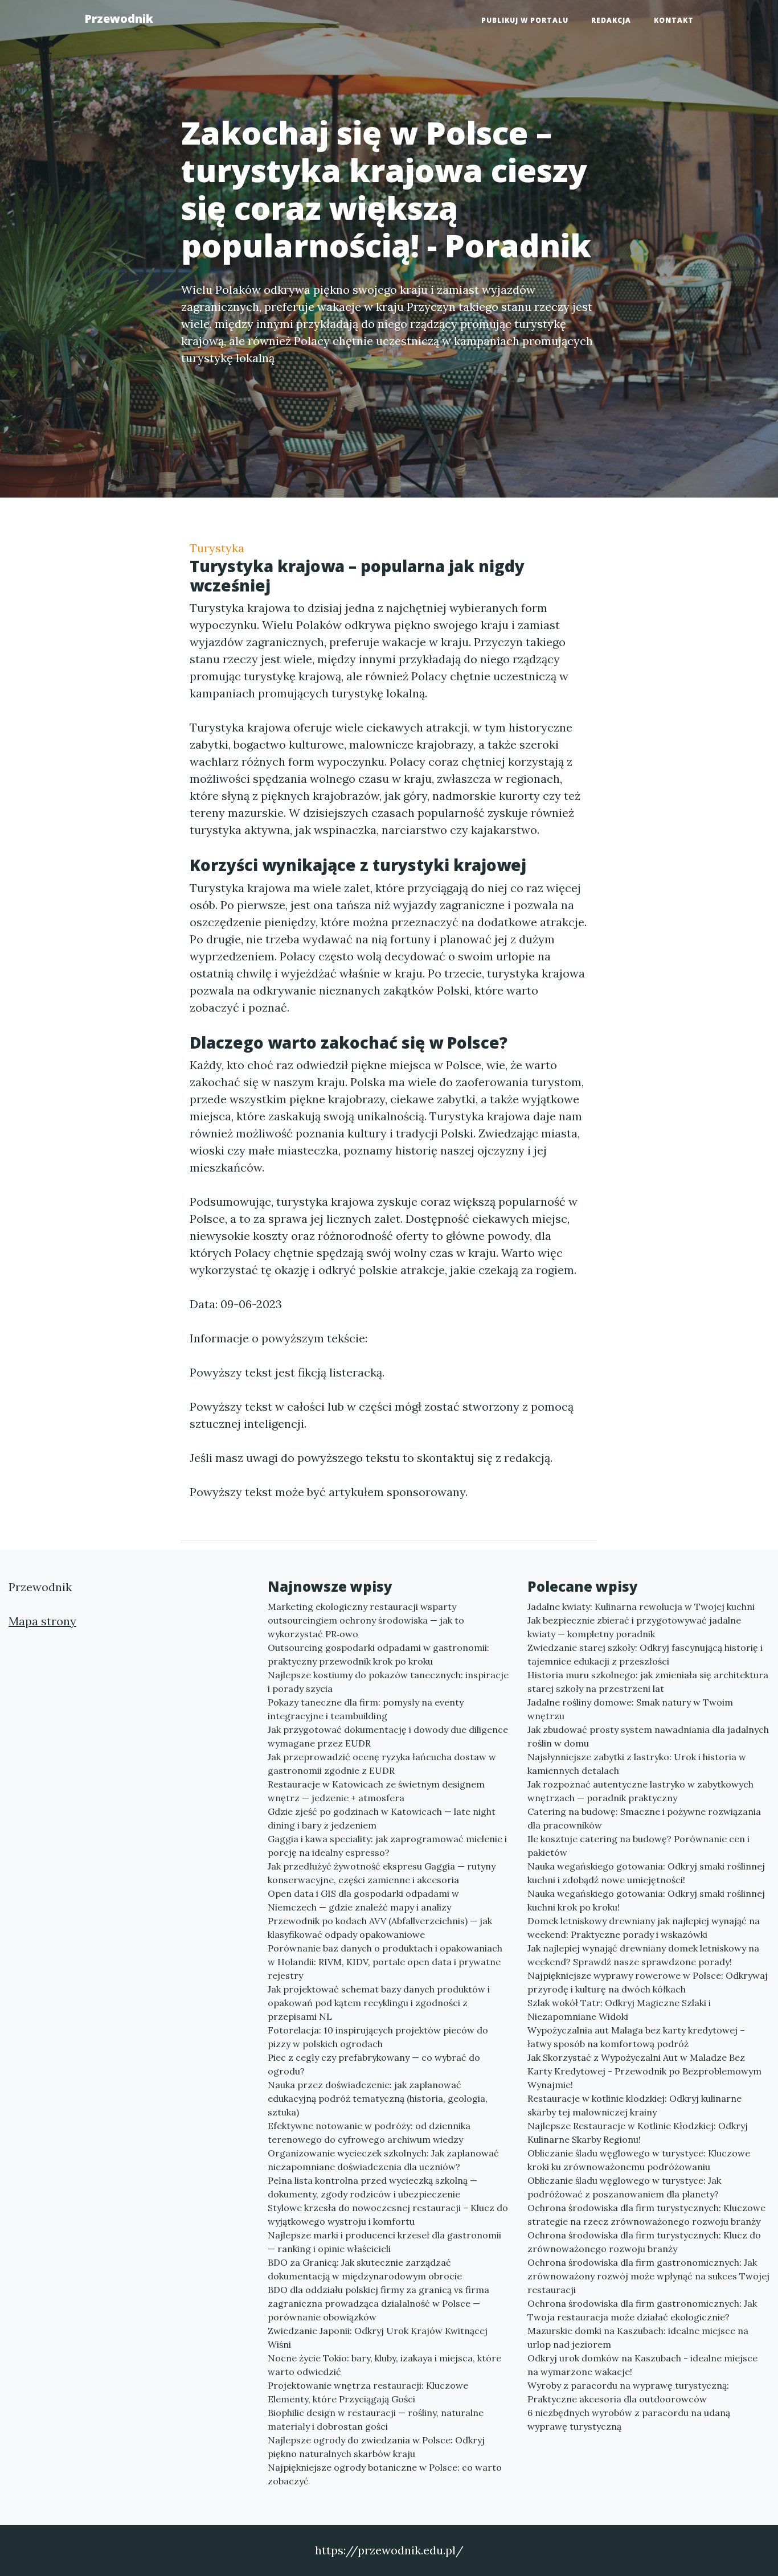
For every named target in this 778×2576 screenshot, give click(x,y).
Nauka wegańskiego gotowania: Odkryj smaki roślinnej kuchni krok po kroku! (646, 1900)
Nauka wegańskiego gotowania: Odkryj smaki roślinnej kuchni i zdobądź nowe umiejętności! (646, 1873)
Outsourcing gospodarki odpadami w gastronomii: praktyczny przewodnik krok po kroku (378, 1654)
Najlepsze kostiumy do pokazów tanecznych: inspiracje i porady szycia (388, 1682)
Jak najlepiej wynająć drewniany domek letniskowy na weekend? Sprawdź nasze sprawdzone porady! (643, 1955)
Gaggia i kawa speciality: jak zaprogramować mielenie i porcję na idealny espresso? (387, 1846)
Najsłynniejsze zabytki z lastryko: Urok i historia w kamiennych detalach (637, 1764)
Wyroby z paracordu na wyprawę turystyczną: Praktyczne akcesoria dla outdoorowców (628, 2392)
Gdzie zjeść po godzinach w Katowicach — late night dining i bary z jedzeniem (382, 1818)
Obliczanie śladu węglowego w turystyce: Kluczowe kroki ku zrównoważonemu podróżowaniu (639, 2160)
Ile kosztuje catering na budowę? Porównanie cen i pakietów (638, 1846)
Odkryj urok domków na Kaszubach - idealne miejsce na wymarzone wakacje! (642, 2365)
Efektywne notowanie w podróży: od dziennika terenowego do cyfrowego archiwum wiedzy (369, 2133)
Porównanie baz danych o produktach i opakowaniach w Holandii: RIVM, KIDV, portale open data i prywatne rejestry (385, 1962)
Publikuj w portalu (525, 20)
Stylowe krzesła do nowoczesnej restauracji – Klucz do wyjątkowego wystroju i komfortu (388, 2215)
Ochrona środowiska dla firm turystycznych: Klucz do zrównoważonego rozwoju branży (644, 2242)
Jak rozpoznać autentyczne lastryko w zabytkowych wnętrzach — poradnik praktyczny (640, 1791)
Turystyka (217, 548)
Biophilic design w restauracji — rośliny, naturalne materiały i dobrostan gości (376, 2419)
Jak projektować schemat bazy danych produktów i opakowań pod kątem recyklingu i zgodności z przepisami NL (379, 2003)
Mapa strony (42, 1621)
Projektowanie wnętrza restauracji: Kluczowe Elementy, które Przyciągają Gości (368, 2392)
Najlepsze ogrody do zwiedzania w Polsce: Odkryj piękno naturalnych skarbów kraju (376, 2447)
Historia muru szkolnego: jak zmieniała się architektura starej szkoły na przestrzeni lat (648, 1682)
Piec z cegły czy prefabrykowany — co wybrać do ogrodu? (374, 2064)
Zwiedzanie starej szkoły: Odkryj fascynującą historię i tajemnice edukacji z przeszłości (645, 1654)
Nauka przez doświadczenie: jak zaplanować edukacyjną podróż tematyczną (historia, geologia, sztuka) (378, 2098)
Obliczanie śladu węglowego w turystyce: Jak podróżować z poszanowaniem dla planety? (624, 2187)
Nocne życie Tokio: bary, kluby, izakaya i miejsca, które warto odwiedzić (384, 2365)
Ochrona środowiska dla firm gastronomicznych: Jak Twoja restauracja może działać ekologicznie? (642, 2310)
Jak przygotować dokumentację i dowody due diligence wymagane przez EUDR (388, 1736)
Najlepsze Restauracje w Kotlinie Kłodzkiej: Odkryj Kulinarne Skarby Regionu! (638, 2133)
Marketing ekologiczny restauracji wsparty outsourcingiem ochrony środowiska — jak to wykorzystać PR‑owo (366, 1620)
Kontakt (674, 20)
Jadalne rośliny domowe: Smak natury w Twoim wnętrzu (630, 1709)
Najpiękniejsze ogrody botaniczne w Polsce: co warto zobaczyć (385, 2474)
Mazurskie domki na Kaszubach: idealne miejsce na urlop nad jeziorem (638, 2337)
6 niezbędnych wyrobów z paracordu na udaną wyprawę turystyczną (629, 2419)
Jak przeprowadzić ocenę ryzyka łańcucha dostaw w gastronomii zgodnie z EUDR (382, 1764)
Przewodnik (119, 19)
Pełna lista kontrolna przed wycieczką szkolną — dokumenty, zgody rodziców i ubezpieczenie (372, 2187)
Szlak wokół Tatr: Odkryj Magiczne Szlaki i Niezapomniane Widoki (619, 2010)
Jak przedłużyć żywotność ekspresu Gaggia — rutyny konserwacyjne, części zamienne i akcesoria (382, 1873)
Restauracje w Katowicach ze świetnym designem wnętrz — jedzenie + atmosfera (376, 1791)
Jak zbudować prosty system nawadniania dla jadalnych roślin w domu (648, 1736)
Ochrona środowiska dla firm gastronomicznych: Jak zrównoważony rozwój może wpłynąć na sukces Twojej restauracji (648, 2276)
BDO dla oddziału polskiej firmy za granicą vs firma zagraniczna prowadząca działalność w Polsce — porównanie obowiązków (378, 2303)
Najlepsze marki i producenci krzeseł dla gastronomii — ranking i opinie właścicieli (384, 2242)
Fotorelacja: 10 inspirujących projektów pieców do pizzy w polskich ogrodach (378, 2037)
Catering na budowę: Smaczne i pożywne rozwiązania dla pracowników (644, 1818)
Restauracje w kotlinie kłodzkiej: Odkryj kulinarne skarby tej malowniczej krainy (634, 2105)
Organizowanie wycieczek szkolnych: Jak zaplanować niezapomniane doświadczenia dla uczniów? (383, 2160)
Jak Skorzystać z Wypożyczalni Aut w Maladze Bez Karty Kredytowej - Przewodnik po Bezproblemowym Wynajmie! (644, 2071)
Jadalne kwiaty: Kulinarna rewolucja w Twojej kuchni (641, 1607)
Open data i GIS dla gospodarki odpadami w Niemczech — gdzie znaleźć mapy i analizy (363, 1900)
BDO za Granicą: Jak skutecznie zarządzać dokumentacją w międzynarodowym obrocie (365, 2269)
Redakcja (611, 20)
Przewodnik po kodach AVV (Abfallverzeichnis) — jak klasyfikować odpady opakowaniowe (380, 1928)
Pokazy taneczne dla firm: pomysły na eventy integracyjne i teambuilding (366, 1709)
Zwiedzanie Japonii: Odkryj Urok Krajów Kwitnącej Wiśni (378, 2337)
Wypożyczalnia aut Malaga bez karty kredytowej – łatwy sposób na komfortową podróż (636, 2037)
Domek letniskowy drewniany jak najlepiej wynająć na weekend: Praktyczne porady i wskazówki (644, 1928)
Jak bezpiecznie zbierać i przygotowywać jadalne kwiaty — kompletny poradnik (634, 1627)
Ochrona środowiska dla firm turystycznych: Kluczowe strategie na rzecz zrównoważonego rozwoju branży (646, 2215)
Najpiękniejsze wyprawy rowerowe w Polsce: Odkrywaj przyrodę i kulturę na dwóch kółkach (648, 1982)
